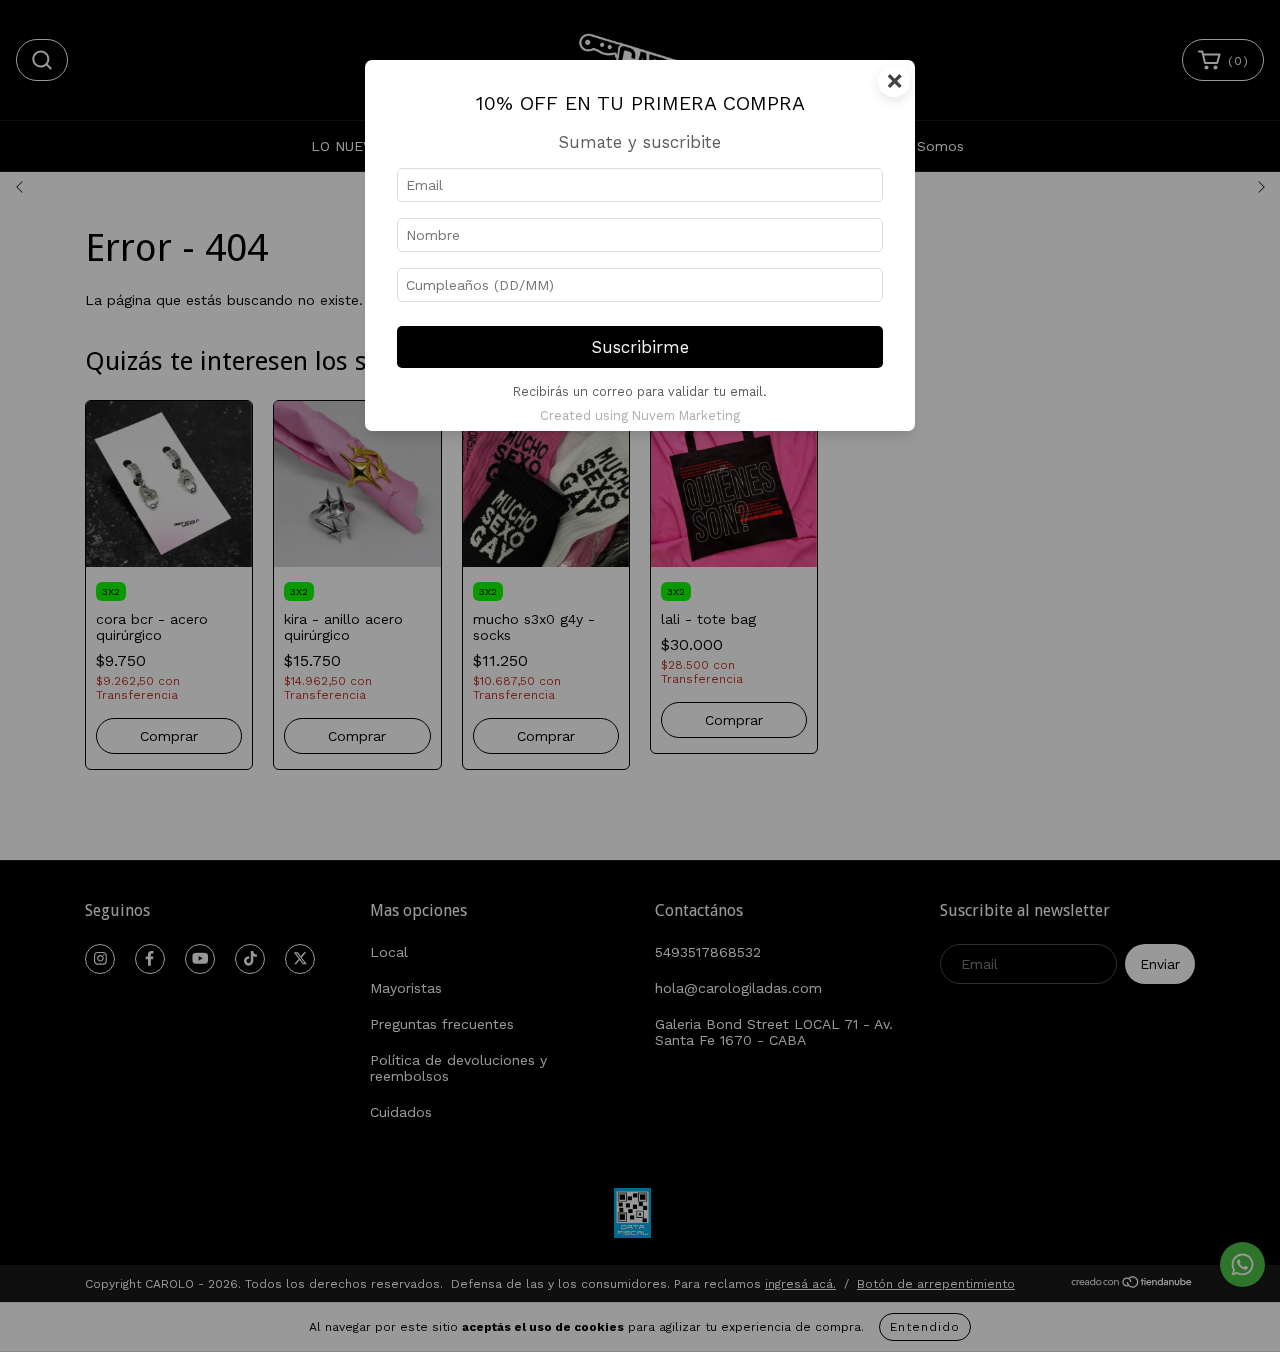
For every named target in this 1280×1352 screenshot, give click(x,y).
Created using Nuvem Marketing (640, 415)
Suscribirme (640, 347)
